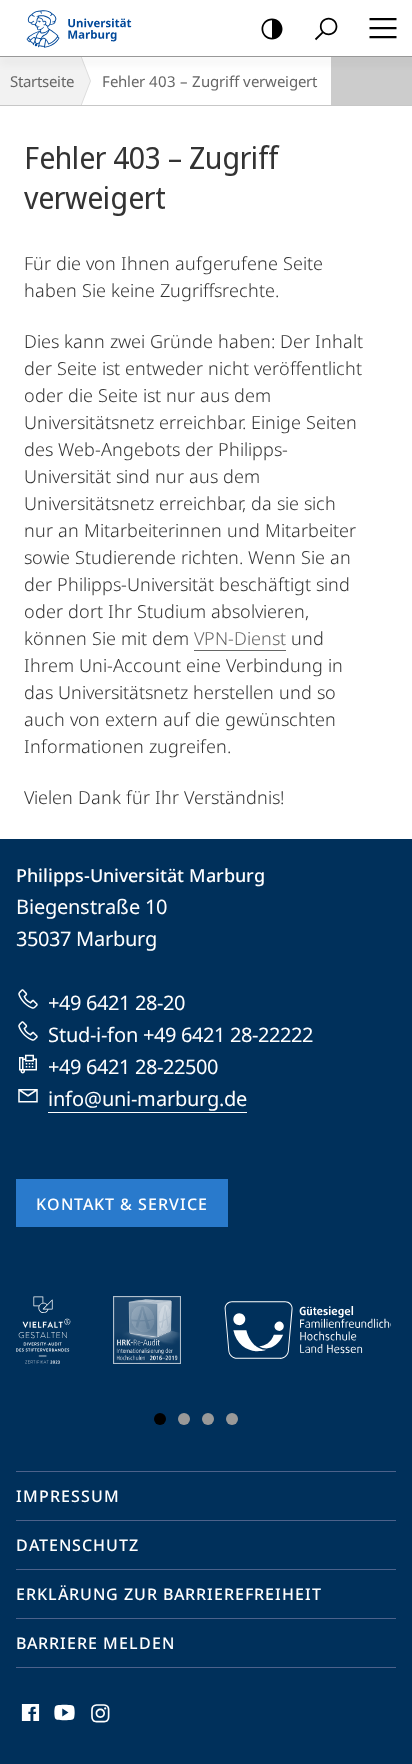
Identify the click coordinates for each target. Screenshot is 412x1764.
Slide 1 (160, 1419)
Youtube (62, 1724)
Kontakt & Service (122, 1204)
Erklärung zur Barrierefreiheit (169, 1594)
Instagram (101, 1724)
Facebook (28, 1724)
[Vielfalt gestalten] (57, 1330)
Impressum (68, 1496)
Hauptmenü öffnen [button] (382, 28)
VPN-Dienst (240, 638)
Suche (326, 28)
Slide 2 (184, 1419)
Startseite (42, 81)
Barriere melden (95, 1643)
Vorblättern (363, 1365)
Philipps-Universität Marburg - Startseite (85, 28)
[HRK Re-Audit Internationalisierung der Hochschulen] (161, 1330)
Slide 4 (232, 1419)
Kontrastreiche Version (272, 28)
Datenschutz (77, 1545)
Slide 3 (208, 1419)
